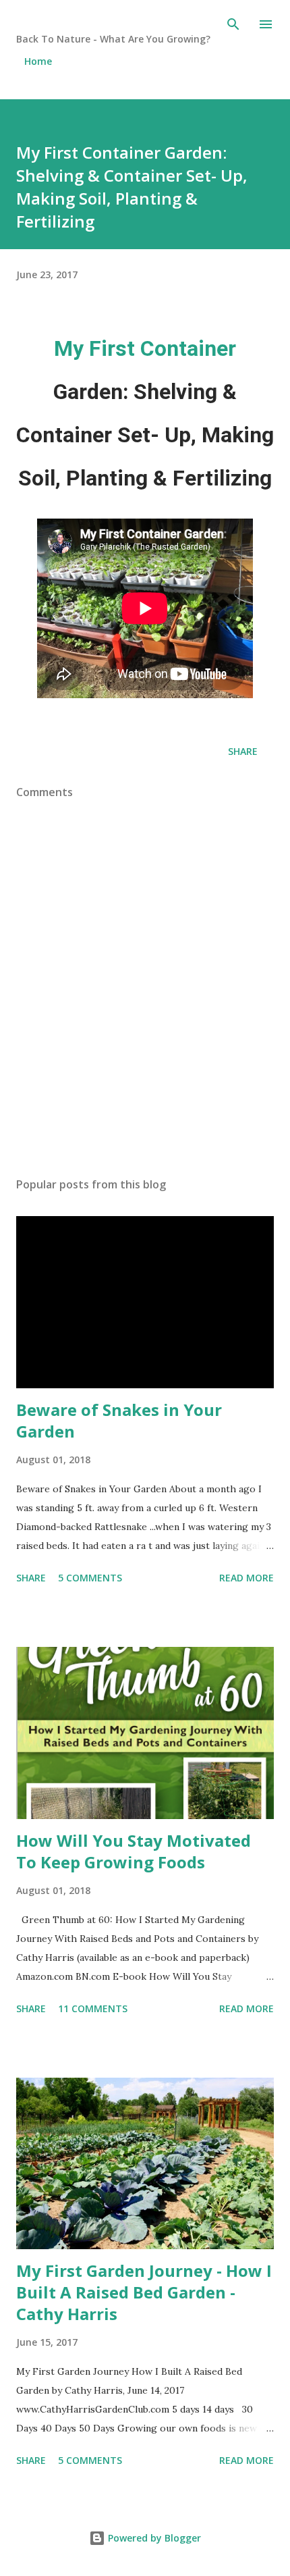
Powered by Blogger (153, 2538)
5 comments (90, 1578)
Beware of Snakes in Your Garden (119, 1420)
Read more (246, 1578)
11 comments (93, 2008)
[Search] (233, 24)
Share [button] (243, 751)
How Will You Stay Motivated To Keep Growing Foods (134, 1851)
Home (38, 61)
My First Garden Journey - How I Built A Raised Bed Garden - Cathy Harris (144, 2292)
